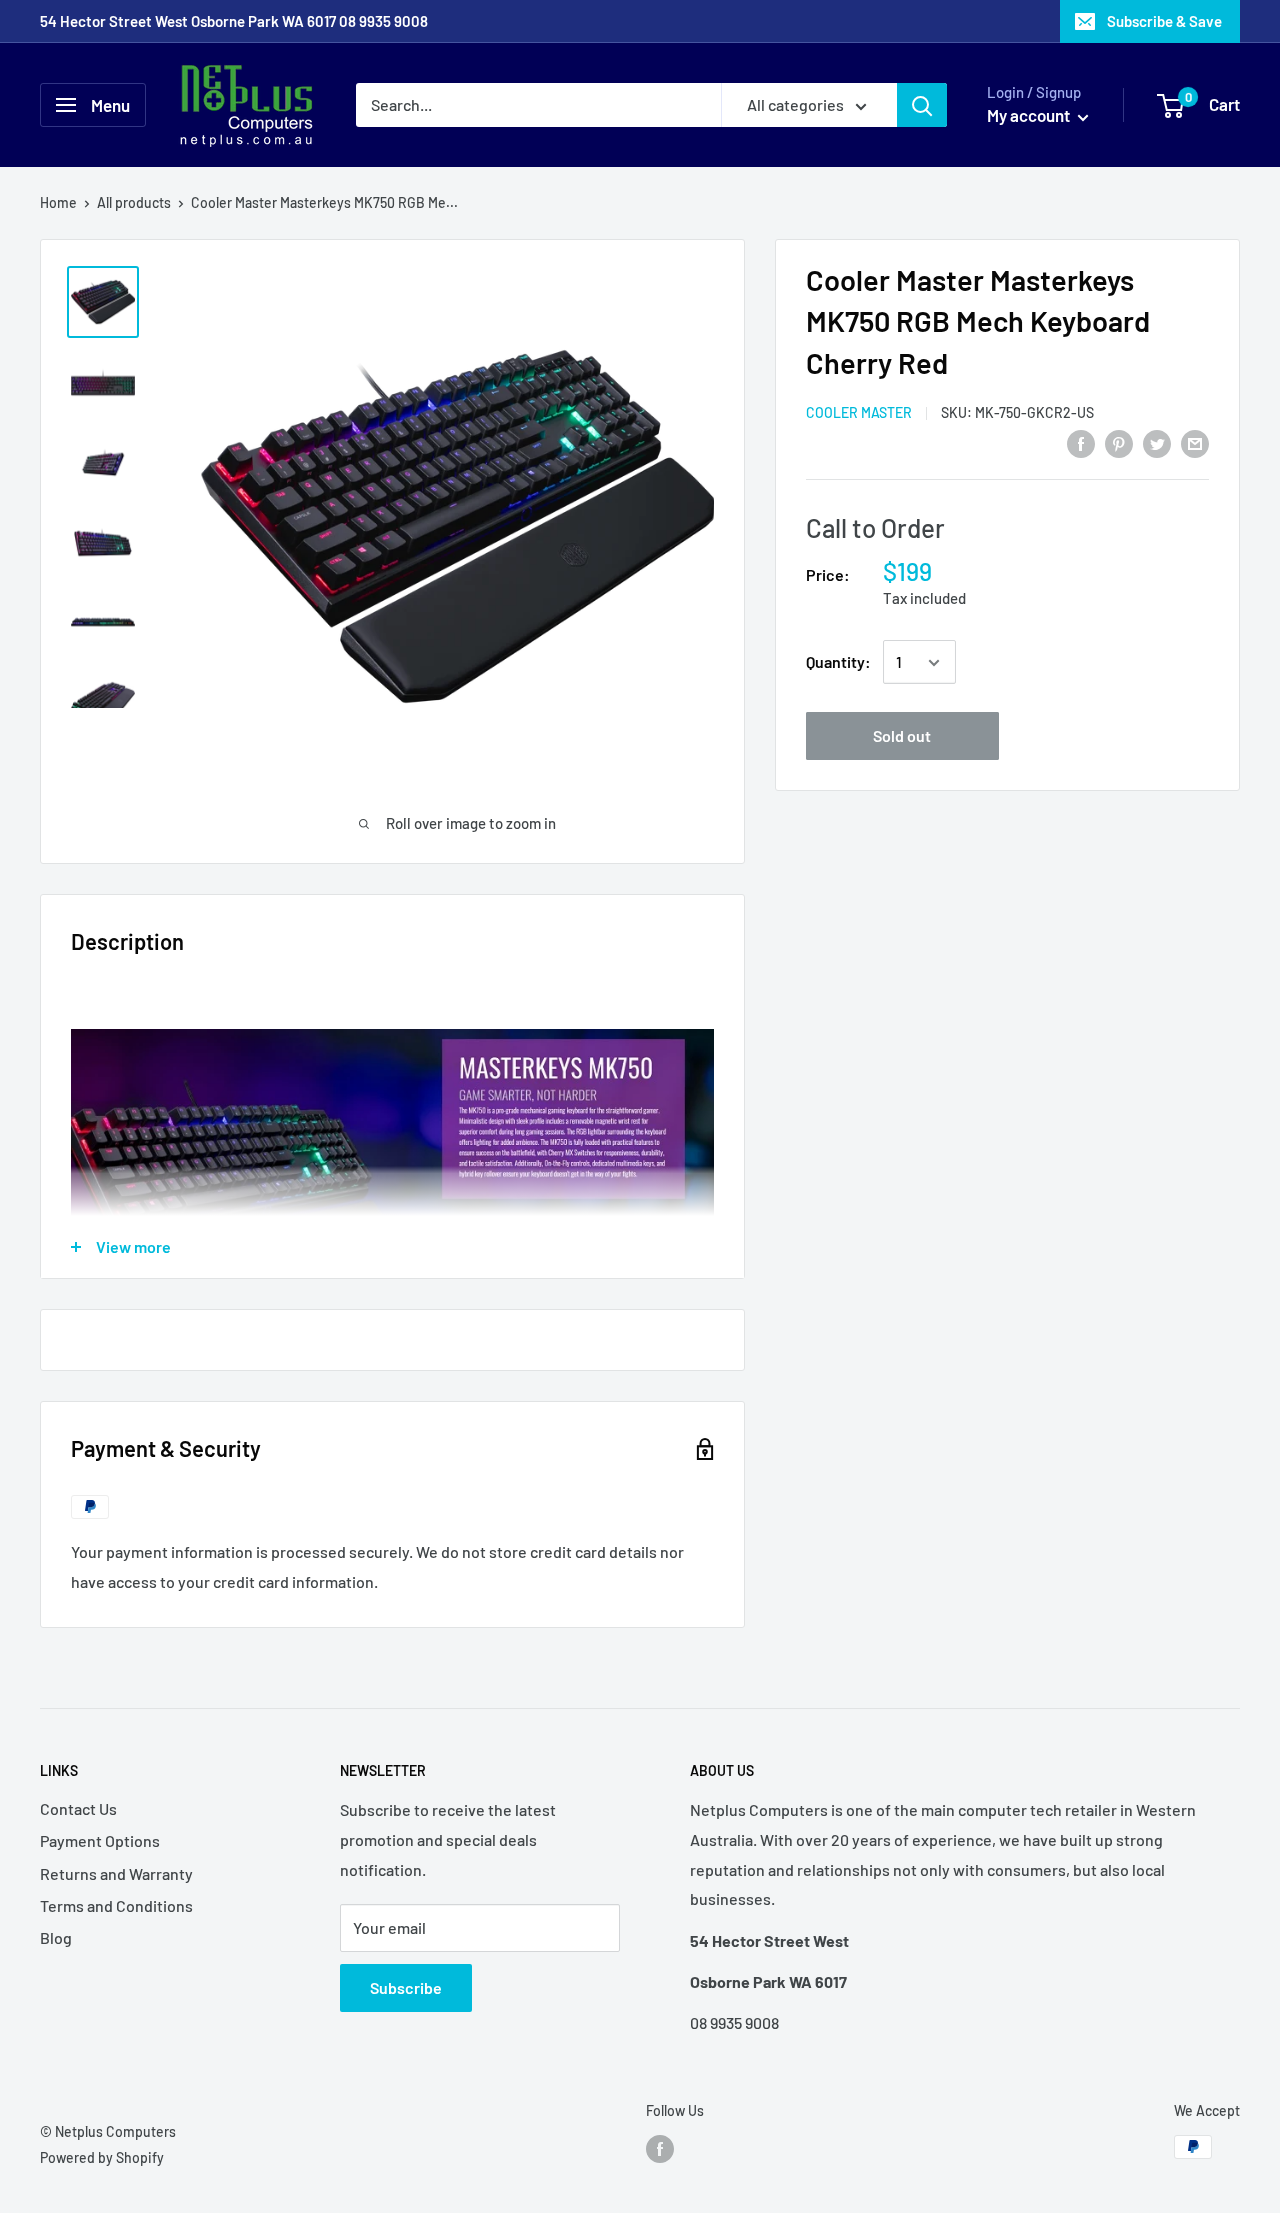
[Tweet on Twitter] (1157, 442)
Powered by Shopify (102, 2157)
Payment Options (100, 1840)
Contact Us (78, 1808)
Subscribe (406, 1987)
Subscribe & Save (1164, 21)
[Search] (922, 105)
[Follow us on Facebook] (660, 2149)
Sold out (902, 736)
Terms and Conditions (116, 1905)
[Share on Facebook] (1081, 442)
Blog (56, 1937)
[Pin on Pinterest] (1119, 442)
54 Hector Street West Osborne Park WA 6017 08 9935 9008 (234, 21)
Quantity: (838, 662)
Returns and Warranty (116, 1873)
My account (1030, 115)
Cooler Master (859, 413)
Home (58, 202)
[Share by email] (1195, 442)
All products (134, 202)
